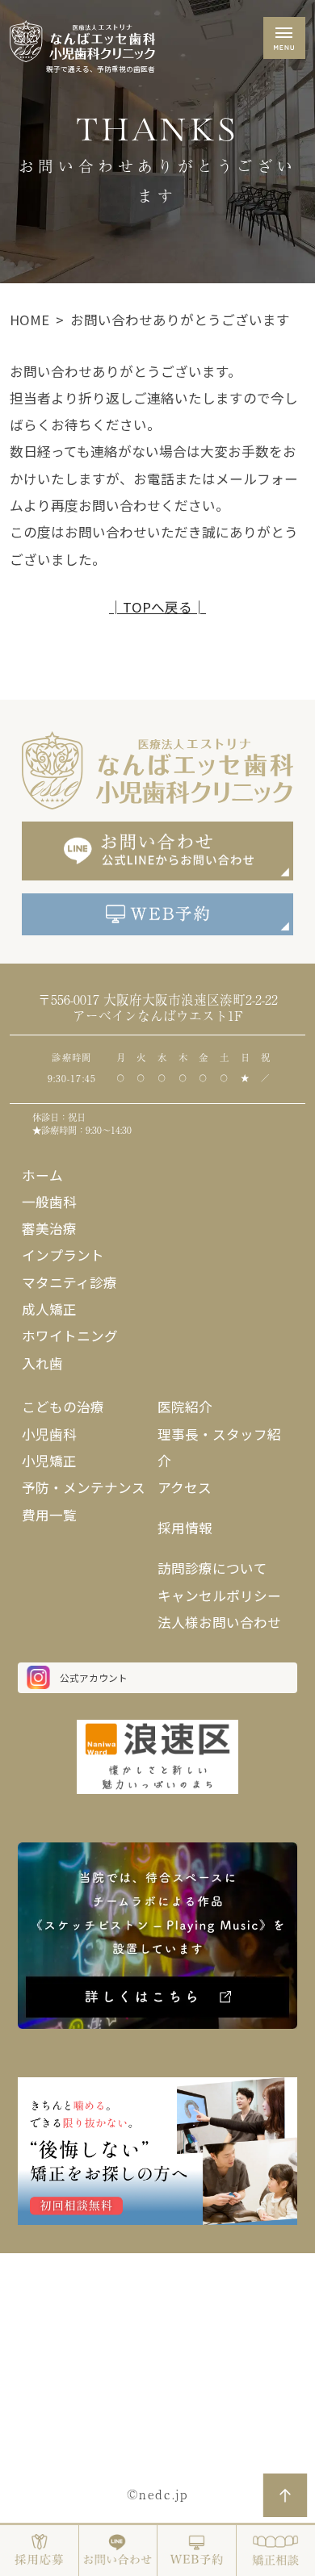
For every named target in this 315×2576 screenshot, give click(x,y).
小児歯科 (49, 1434)
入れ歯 (42, 1363)
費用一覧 (49, 1515)
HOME (29, 320)
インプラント (63, 1255)
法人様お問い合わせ (219, 1622)
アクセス (185, 1487)
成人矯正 (49, 1309)
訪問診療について (212, 1568)
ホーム (42, 1175)
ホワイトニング (70, 1336)
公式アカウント (94, 1677)
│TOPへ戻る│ (157, 607)
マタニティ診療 (69, 1282)
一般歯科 (49, 1202)
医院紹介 (185, 1407)
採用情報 (185, 1528)
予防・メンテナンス (84, 1487)
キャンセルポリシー (219, 1595)
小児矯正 (49, 1461)
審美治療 (49, 1228)
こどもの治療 (63, 1407)
